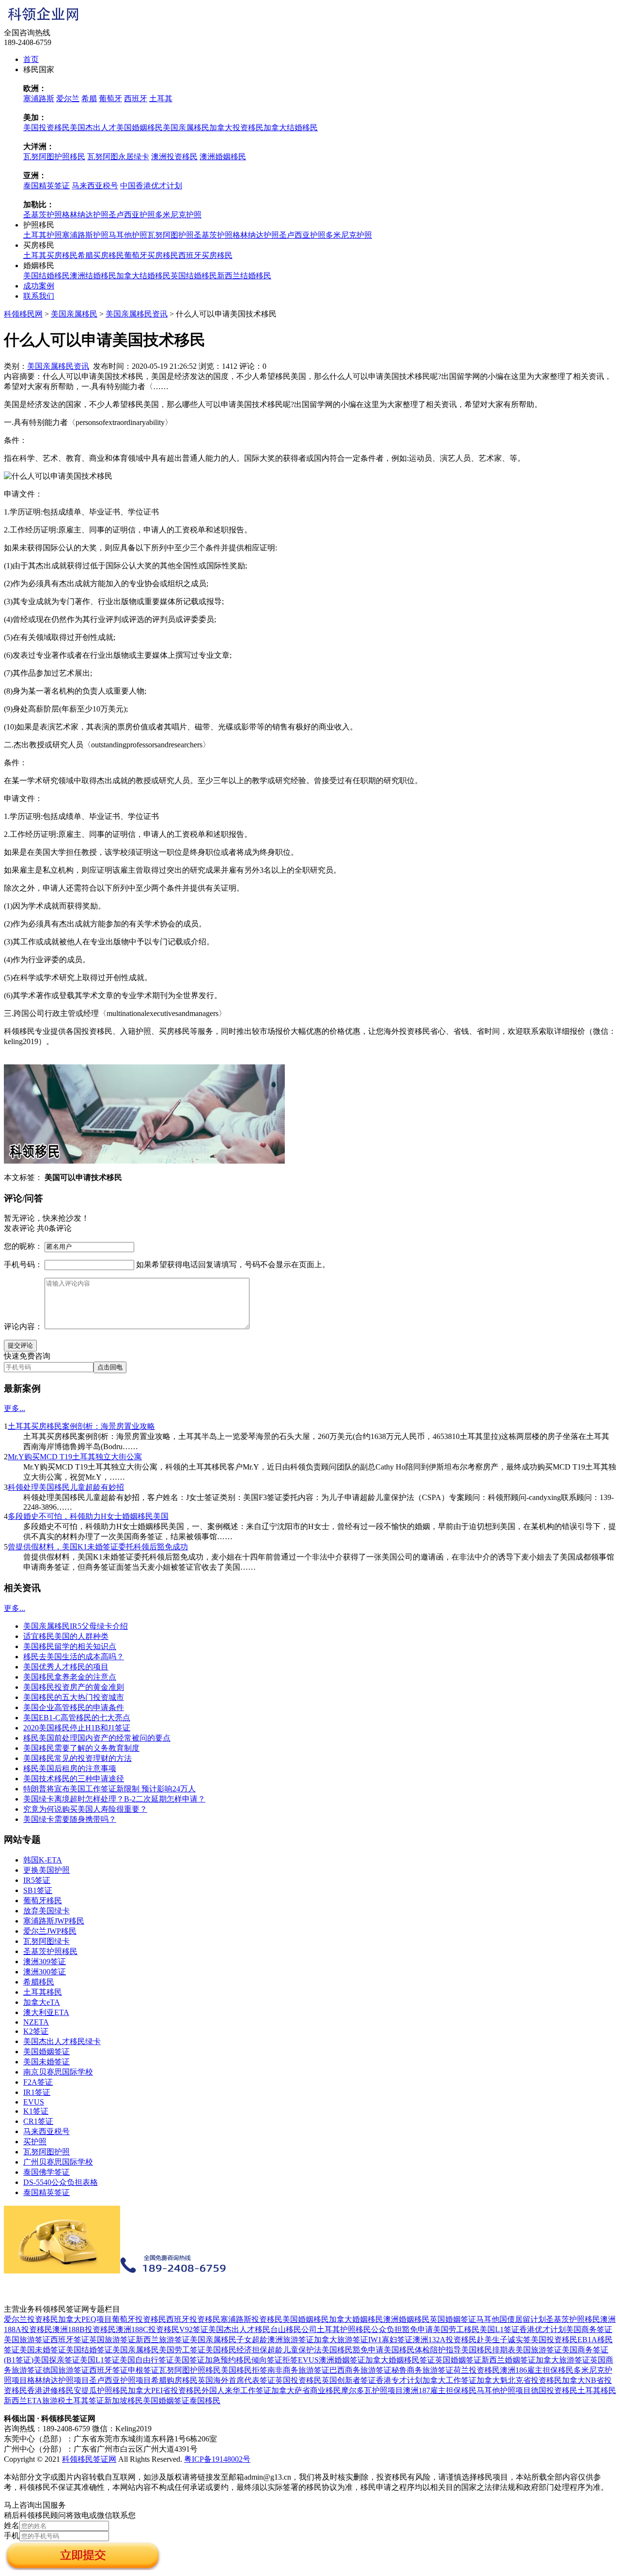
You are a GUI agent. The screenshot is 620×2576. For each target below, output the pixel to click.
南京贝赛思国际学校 (58, 2072)
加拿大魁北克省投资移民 (519, 2380)
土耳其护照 (43, 235)
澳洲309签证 (45, 1962)
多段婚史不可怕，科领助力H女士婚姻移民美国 (88, 1516)
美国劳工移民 (456, 2329)
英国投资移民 (298, 2380)
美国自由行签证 (147, 2360)
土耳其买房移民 (50, 255)
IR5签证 (37, 1880)
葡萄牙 (110, 98)
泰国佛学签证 (46, 2172)
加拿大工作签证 (449, 2380)
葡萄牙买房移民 (151, 255)
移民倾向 (251, 2360)
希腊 (89, 98)
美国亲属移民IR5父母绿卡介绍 (76, 1626)
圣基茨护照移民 (50, 1951)
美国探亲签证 (57, 2360)
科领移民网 (23, 314)
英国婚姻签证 (453, 2319)
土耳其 (161, 98)
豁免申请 (418, 2329)
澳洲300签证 (45, 1972)
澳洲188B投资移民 (84, 2329)
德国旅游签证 (66, 2370)
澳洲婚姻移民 (223, 157)
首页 (31, 59)
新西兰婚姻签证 (509, 2360)
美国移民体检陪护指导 (422, 2350)
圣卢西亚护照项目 (120, 2380)
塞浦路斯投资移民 (251, 2319)
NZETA (36, 2022)
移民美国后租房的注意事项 (70, 1768)
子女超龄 (252, 2340)
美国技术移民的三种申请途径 (74, 1779)
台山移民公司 (294, 2329)
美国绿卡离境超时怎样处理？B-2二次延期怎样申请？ (114, 1799)
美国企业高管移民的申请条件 (74, 1707)
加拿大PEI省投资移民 (165, 2390)
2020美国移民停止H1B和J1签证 (77, 1728)
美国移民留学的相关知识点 (70, 1646)
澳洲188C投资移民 (147, 2329)
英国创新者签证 (349, 2380)
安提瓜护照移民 (101, 2390)
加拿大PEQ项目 (85, 2319)
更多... (15, 1408)
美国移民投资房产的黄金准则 (74, 1687)
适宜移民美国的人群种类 (66, 1636)
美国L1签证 (499, 2329)
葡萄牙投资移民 (139, 2319)
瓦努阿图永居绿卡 (118, 157)
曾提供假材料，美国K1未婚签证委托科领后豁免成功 (98, 1547)
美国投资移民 (46, 128)
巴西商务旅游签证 (360, 2370)
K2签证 (36, 2031)
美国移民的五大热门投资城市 (74, 1697)
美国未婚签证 (46, 2062)
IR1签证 (37, 2092)
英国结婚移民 (194, 276)
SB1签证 (38, 1890)
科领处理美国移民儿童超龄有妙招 (66, 1487)
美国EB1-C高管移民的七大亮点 (77, 1718)
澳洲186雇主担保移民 (537, 2370)
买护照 (35, 2142)
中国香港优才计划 (151, 186)
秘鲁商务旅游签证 (422, 2370)
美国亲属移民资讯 (137, 314)
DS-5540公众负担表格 (61, 2182)
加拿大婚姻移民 (356, 2319)
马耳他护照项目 (504, 2390)
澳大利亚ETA (46, 2012)
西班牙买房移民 (205, 255)
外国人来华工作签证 (236, 2390)
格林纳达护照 (85, 215)
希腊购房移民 (174, 2380)
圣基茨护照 (43, 215)
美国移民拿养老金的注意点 (70, 1677)
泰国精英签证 (46, 186)
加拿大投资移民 (236, 128)
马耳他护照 (128, 235)
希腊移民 (39, 1982)
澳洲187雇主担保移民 (440, 2390)
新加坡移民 (124, 2401)
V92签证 (194, 2329)
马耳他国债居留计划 (511, 2319)
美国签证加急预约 (205, 2360)
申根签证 (143, 2370)
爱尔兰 (68, 98)
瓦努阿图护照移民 (54, 157)
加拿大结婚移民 (291, 128)
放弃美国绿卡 (46, 1911)
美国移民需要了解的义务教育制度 (81, 1748)
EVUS (34, 2102)
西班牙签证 (70, 2340)
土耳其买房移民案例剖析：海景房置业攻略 (81, 1426)
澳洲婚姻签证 (342, 2360)
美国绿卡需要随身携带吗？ (70, 1819)
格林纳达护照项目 (58, 2380)
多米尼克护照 (178, 215)
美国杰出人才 (93, 128)
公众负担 (387, 2329)
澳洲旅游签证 (291, 2340)
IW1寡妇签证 (390, 2340)
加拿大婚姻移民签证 (400, 2360)
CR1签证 (38, 2121)
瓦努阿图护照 (170, 235)
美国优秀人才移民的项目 (66, 1667)
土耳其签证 (85, 2401)
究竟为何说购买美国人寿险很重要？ (85, 1809)
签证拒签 (282, 2360)
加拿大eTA (42, 2002)
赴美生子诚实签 (504, 2340)
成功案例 (39, 286)
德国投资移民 (554, 2390)
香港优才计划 (542, 2329)
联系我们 (39, 296)
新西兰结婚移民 (244, 276)
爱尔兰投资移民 (31, 2319)
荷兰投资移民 (477, 2370)
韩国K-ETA (43, 1860)
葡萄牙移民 (43, 1901)
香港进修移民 (50, 2390)
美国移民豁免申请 (353, 2350)
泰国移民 (205, 2401)
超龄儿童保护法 (294, 2350)
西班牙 (136, 98)
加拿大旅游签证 (341, 2340)
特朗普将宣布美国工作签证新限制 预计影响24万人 (109, 1789)
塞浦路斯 (39, 98)
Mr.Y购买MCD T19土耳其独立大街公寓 (75, 1457)
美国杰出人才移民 (239, 2329)
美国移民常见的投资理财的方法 (77, 1758)
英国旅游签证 (112, 2340)
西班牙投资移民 (193, 2319)
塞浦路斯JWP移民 (54, 1921)
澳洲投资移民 (174, 157)
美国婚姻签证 (46, 2052)
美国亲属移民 (186, 128)
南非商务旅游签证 (298, 2370)
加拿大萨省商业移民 (306, 2390)
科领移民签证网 (89, 2459)
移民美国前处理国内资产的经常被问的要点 (97, 1738)
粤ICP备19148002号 (217, 2459)
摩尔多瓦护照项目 (372, 2390)
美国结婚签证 (89, 2350)
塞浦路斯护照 (85, 235)
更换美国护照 (46, 1870)
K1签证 (36, 2111)
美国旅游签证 (27, 2340)
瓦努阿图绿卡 (46, 1941)
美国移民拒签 (244, 2370)
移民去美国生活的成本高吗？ (74, 1657)
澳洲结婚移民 (93, 276)
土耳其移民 (43, 1992)
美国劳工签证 (182, 2350)
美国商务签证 (589, 2329)
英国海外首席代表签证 (236, 2380)
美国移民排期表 (488, 2350)
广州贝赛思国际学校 (58, 2162)
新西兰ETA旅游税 (35, 2401)
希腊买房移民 (101, 255)
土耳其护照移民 (344, 2329)
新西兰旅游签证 (163, 2340)
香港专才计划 (399, 2380)
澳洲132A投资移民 (445, 2340)
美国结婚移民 (46, 276)
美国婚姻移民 (139, 128)
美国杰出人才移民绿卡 (62, 2041)
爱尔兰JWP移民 (50, 1931)
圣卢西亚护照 (132, 215)
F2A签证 (38, 2082)
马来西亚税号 (95, 186)
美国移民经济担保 (236, 2350)
